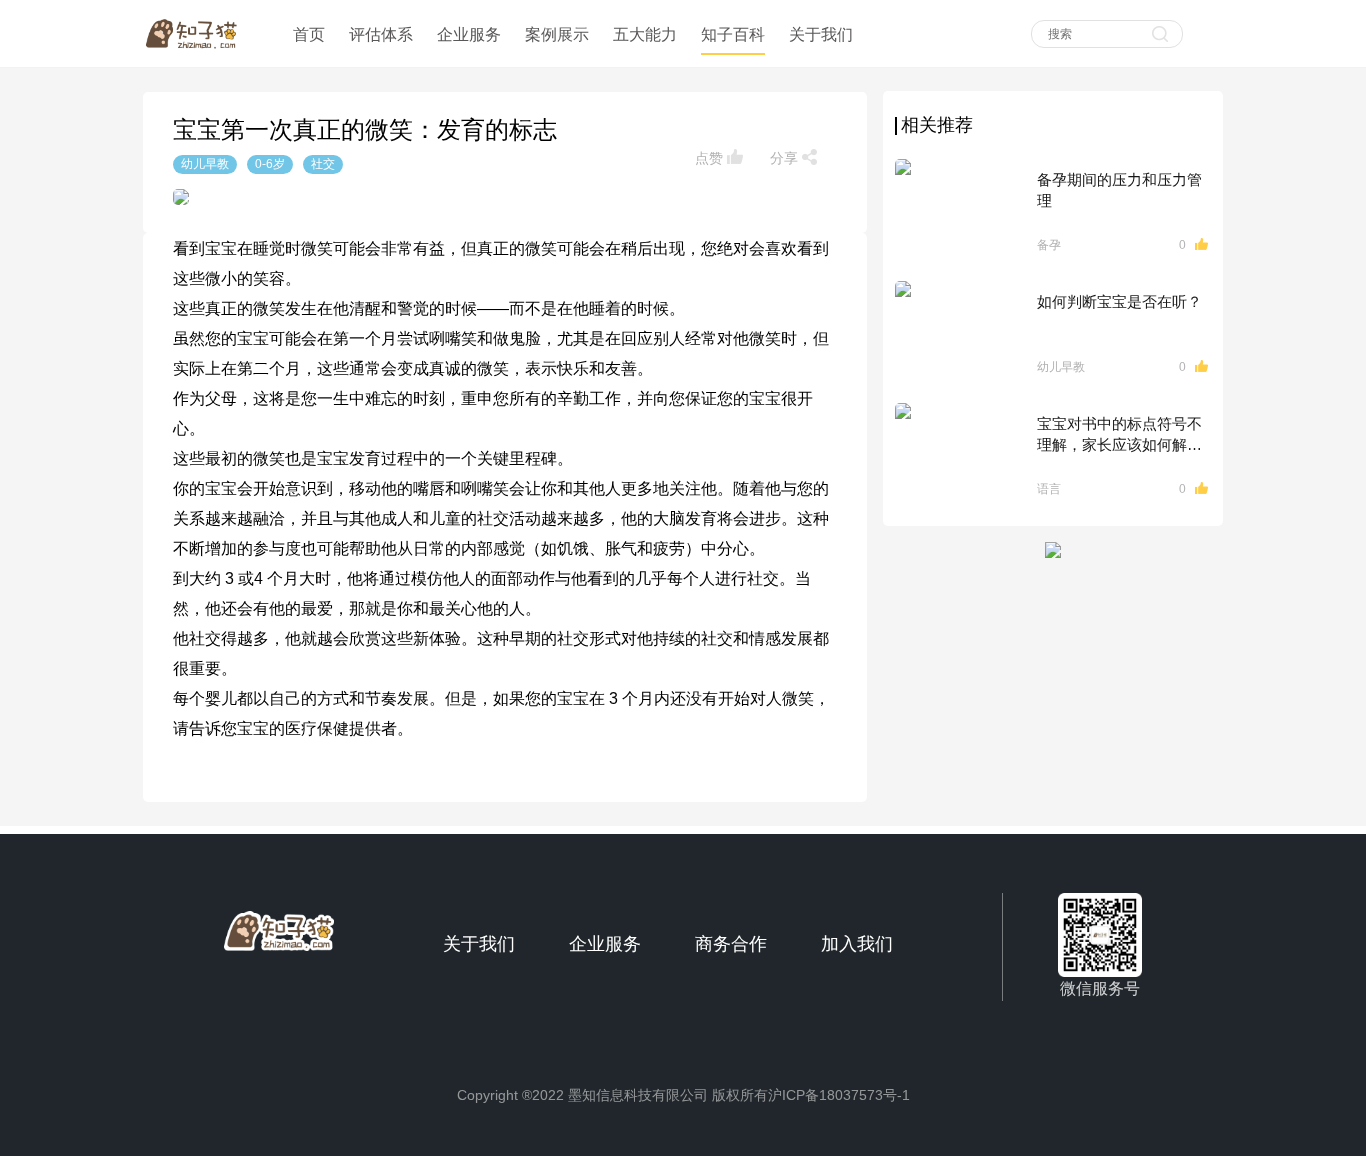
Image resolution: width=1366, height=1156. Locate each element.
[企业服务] (469, 11)
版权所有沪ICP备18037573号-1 (811, 1095)
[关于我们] (821, 11)
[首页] (311, 11)
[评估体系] (381, 11)
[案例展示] (557, 11)
